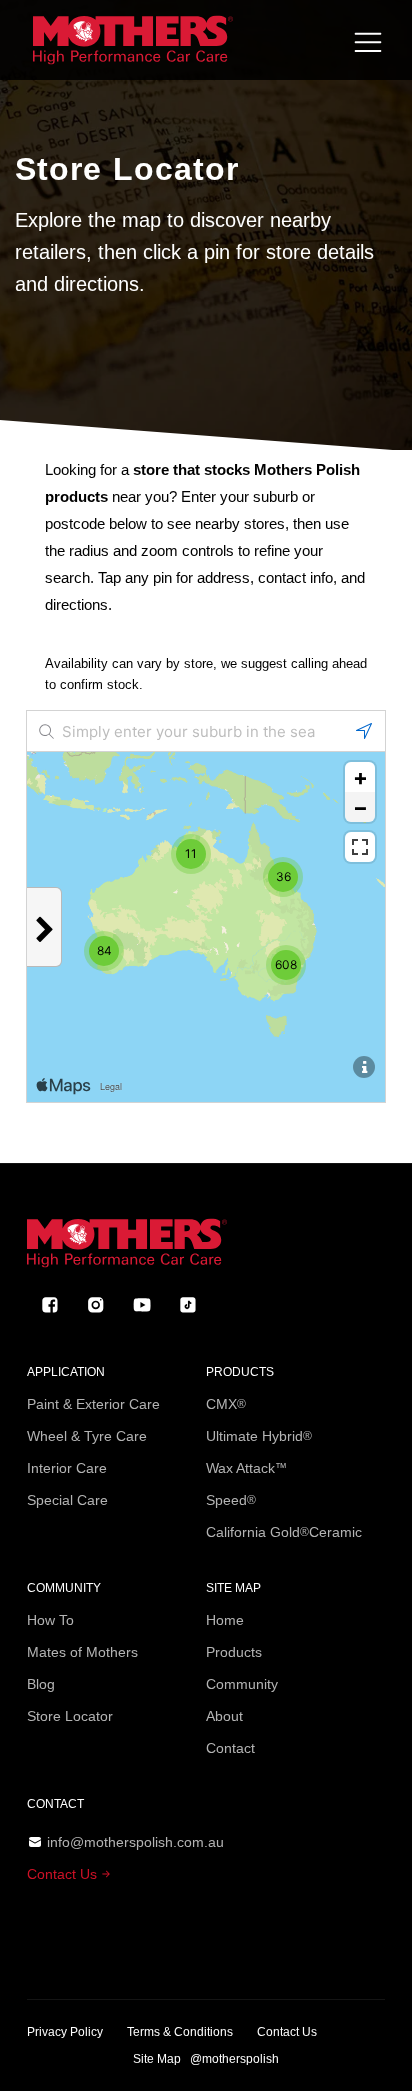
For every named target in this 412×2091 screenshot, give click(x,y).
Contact (230, 1748)
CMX (226, 1404)
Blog (41, 1684)
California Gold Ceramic (284, 1532)
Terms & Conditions (180, 2032)
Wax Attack (246, 1468)
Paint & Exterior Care (93, 1404)
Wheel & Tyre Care (87, 1436)
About (224, 1716)
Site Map (157, 2059)
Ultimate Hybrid (259, 1436)
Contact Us (64, 1874)
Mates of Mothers (82, 1652)
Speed (231, 1500)
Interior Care (67, 1468)
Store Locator (70, 1716)
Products (234, 1652)
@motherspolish (234, 2059)
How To (50, 1620)
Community (242, 1684)
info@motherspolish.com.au (135, 1842)
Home (225, 1620)
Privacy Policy (65, 2032)
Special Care (67, 1500)
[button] (368, 42)
